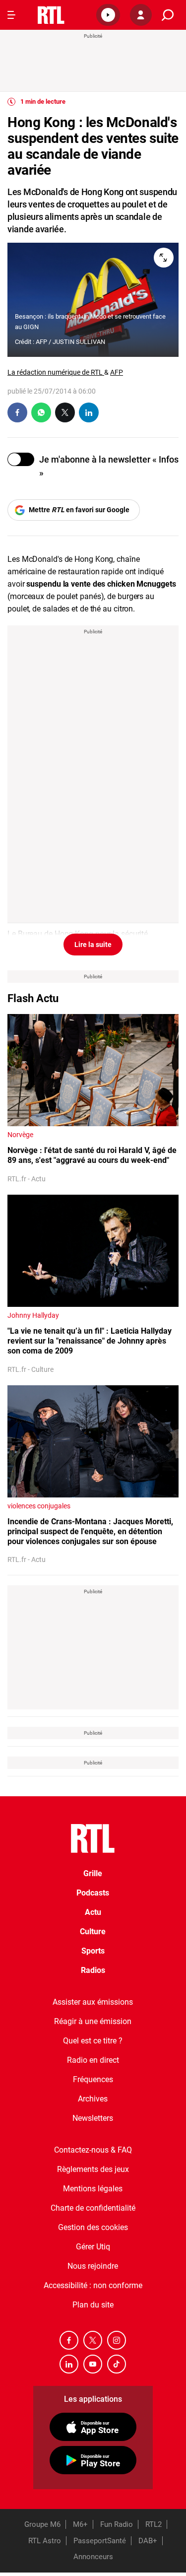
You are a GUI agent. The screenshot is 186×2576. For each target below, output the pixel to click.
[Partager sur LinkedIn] (89, 412)
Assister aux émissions (93, 2002)
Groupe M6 (42, 2524)
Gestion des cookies (93, 2227)
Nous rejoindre (93, 2266)
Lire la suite (93, 945)
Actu (93, 1912)
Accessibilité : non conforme (93, 2285)
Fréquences (93, 2079)
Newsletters (93, 2118)
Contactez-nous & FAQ (93, 2150)
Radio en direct (93, 2060)
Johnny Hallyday (33, 1315)
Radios (93, 1970)
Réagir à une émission (93, 2021)
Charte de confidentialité (93, 2208)
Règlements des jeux (93, 2169)
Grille (93, 1873)
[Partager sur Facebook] (17, 412)
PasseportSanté (100, 2541)
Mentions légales (93, 2189)
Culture (93, 1932)
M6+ (80, 2524)
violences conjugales (39, 1506)
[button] (108, 15)
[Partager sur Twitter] (65, 412)
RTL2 (154, 2524)
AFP (117, 372)
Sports (93, 1951)
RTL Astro (45, 2541)
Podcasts (93, 1893)
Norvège (20, 1135)
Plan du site (93, 2305)
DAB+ (148, 2541)
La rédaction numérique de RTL (56, 372)
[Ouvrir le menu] (11, 15)
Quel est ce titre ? (93, 2041)
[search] (168, 15)
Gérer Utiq (93, 2247)
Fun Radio (117, 2524)
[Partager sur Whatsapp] (41, 412)
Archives (93, 2099)
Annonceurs (93, 2557)
